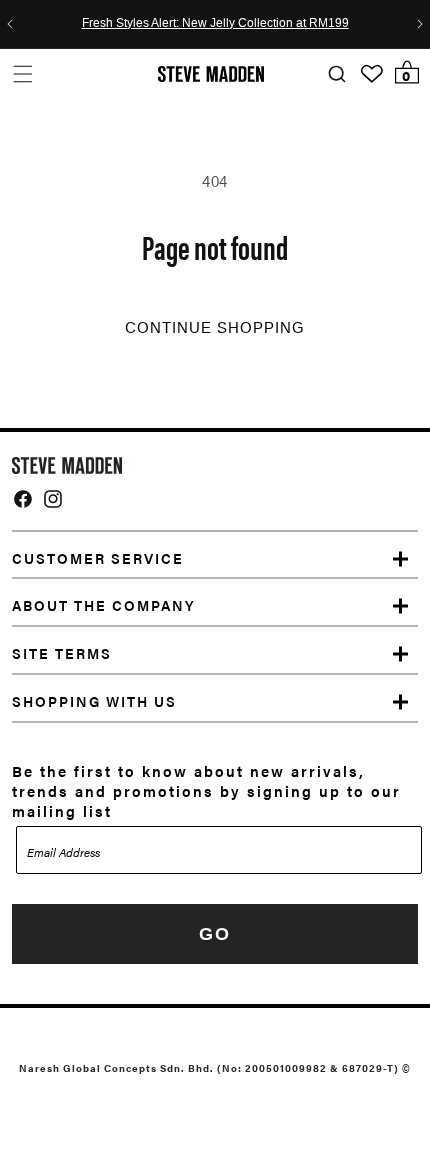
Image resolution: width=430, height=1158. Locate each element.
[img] (23, 499)
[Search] (336, 74)
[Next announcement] (420, 24)
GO (215, 934)
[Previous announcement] (10, 24)
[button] (22, 73)
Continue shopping (215, 328)
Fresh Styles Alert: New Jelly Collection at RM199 (215, 24)
